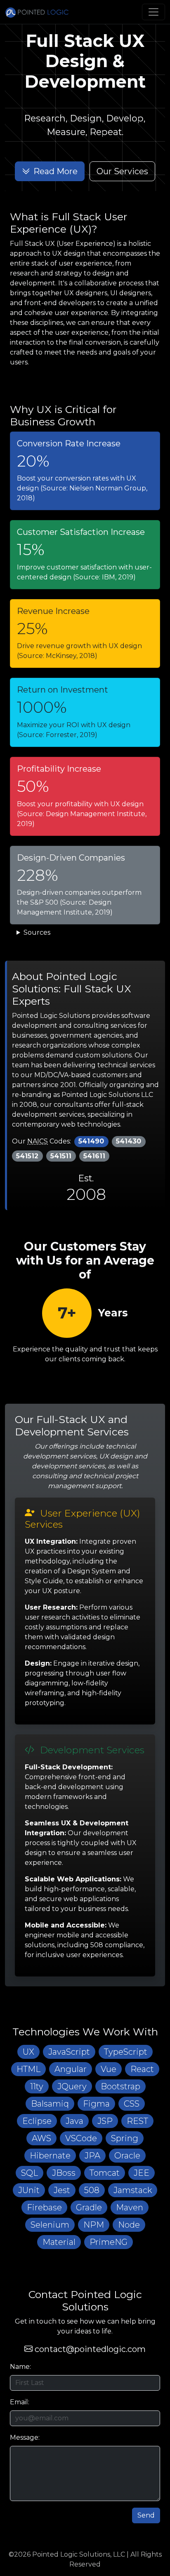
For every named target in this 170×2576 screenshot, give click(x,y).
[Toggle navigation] (153, 12)
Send (146, 2515)
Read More (55, 171)
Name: (20, 2367)
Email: (20, 2402)
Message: (25, 2437)
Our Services (122, 171)
